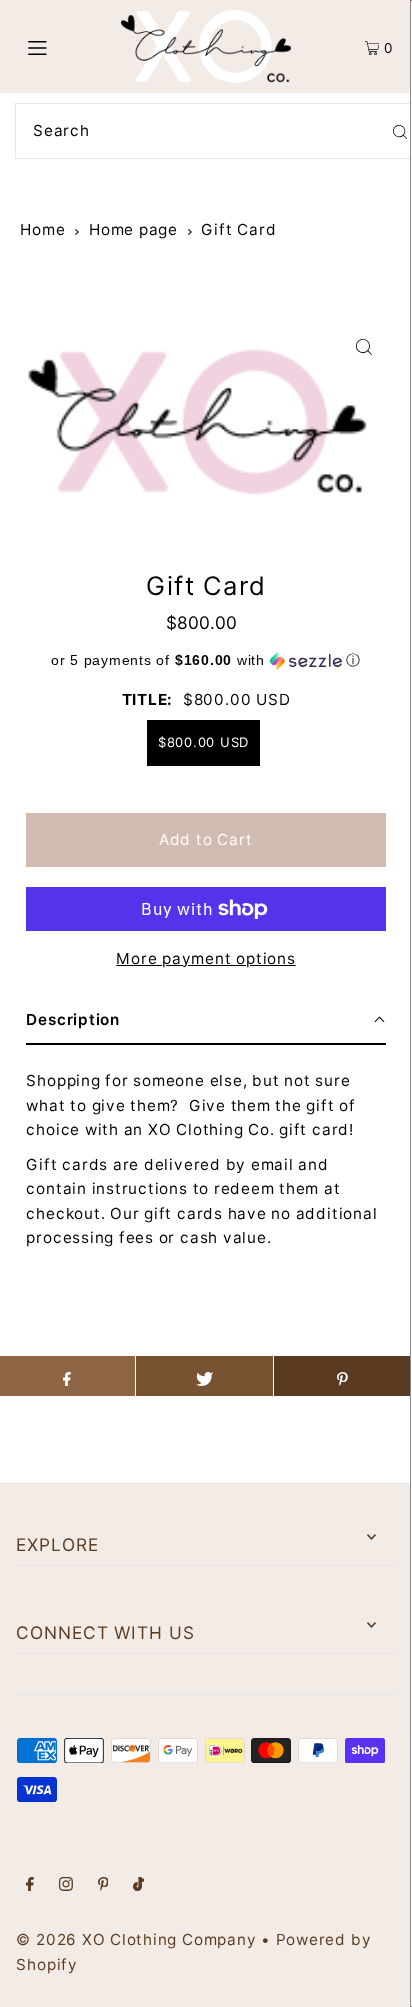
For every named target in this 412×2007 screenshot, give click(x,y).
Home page (133, 229)
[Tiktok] (138, 1886)
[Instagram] (66, 1886)
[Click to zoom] (364, 347)
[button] (205, 660)
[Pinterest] (103, 1886)
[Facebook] (30, 1886)
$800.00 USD (203, 742)
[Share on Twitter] (204, 1376)
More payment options (205, 958)
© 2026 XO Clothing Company (136, 1939)
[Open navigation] (64, 47)
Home (42, 229)
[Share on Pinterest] (342, 1376)
